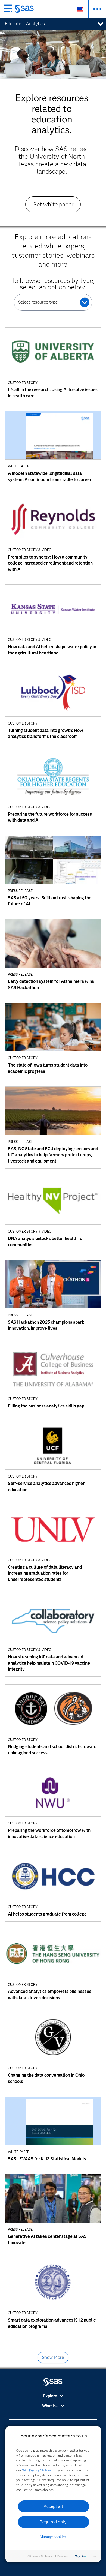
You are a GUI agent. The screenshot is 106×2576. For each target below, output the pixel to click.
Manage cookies (53, 2537)
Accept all (53, 2506)
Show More (53, 2357)
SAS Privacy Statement (39, 2470)
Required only (53, 2522)
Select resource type (38, 302)
